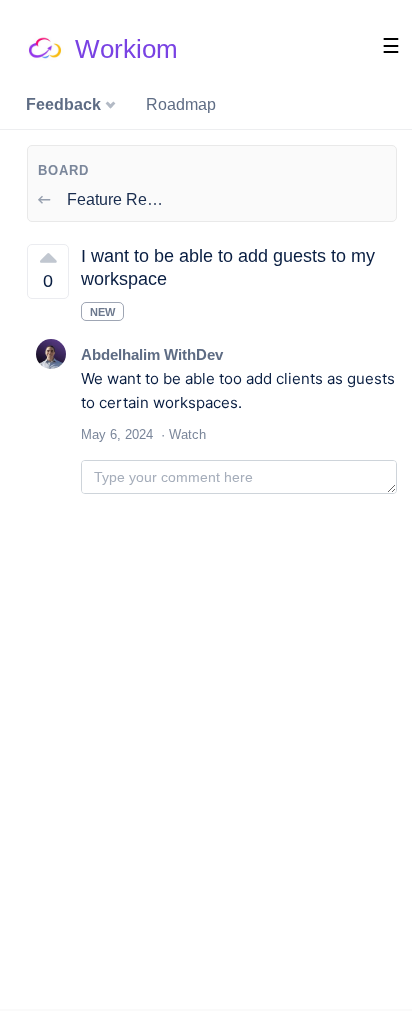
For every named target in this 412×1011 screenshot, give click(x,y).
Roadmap (181, 104)
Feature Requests (128, 199)
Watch (187, 434)
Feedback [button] (65, 104)
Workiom (126, 49)
